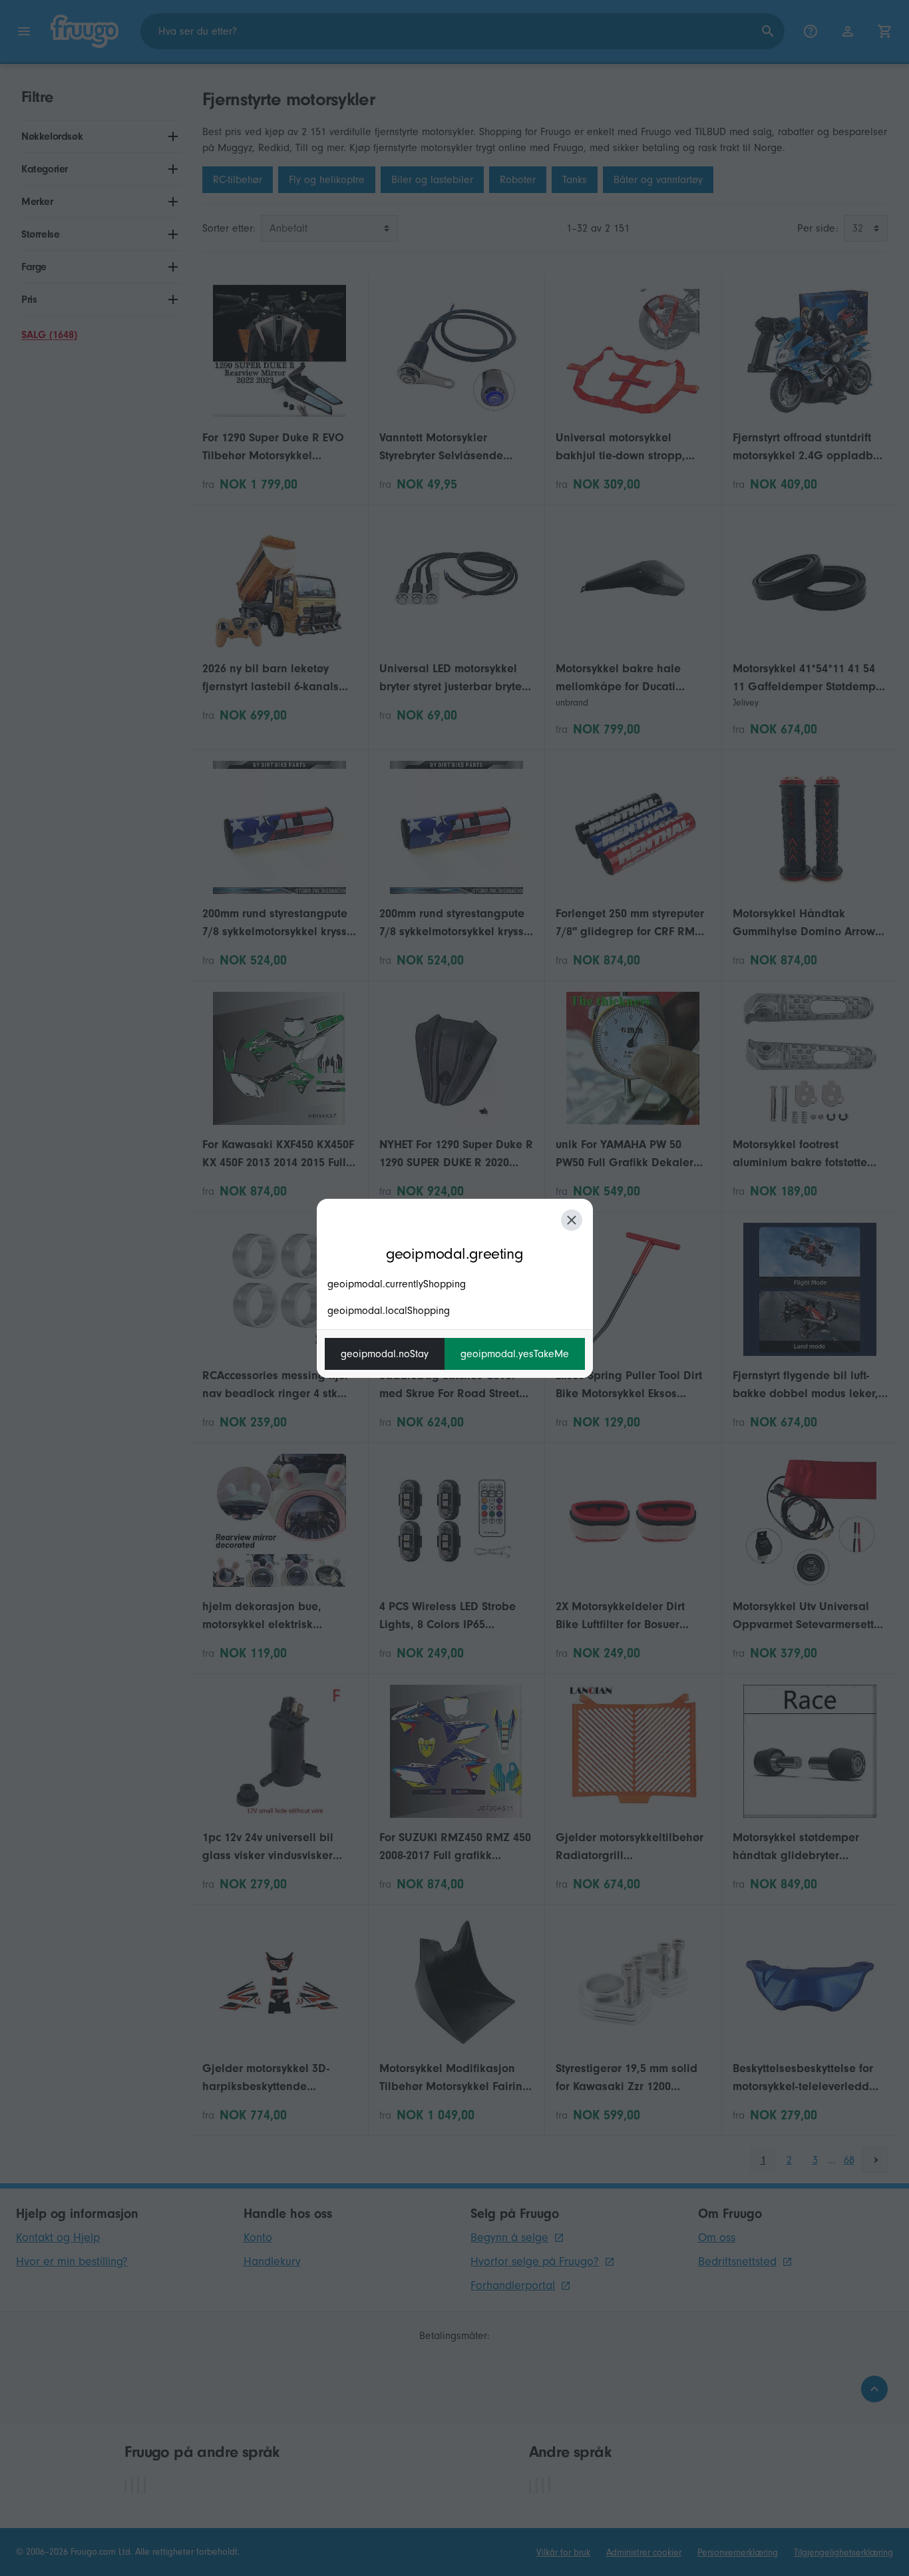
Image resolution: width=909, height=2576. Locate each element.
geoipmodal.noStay (385, 1354)
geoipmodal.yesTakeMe (515, 1354)
